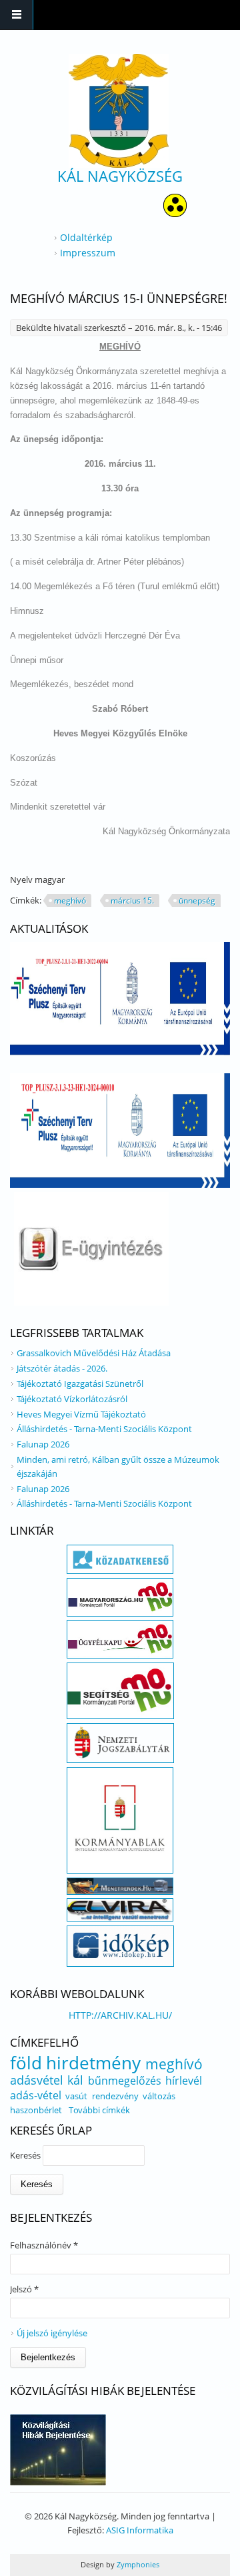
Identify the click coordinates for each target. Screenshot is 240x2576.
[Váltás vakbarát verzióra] (175, 213)
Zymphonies (137, 2564)
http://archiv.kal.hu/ (120, 2015)
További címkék (99, 2110)
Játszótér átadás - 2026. (62, 1368)
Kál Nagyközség (120, 176)
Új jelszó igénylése (52, 2333)
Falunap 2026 (43, 1444)
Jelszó (24, 2289)
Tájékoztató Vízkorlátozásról (72, 1399)
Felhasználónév (44, 2245)
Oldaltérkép (86, 237)
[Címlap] (119, 111)
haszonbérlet (36, 2110)
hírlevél (184, 2081)
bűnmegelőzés (125, 2081)
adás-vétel (36, 2095)
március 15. (132, 901)
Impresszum (88, 253)
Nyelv (22, 880)
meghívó (70, 901)
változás (159, 2096)
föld (26, 2063)
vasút (76, 2096)
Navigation (17, 15)
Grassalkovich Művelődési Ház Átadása (94, 1353)
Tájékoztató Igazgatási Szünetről (80, 1384)
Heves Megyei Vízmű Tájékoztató (81, 1414)
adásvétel (37, 2080)
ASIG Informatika (140, 2530)
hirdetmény (93, 2063)
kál (75, 2080)
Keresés (26, 2155)
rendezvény (115, 2096)
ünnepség (197, 901)
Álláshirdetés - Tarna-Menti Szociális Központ (104, 1429)
